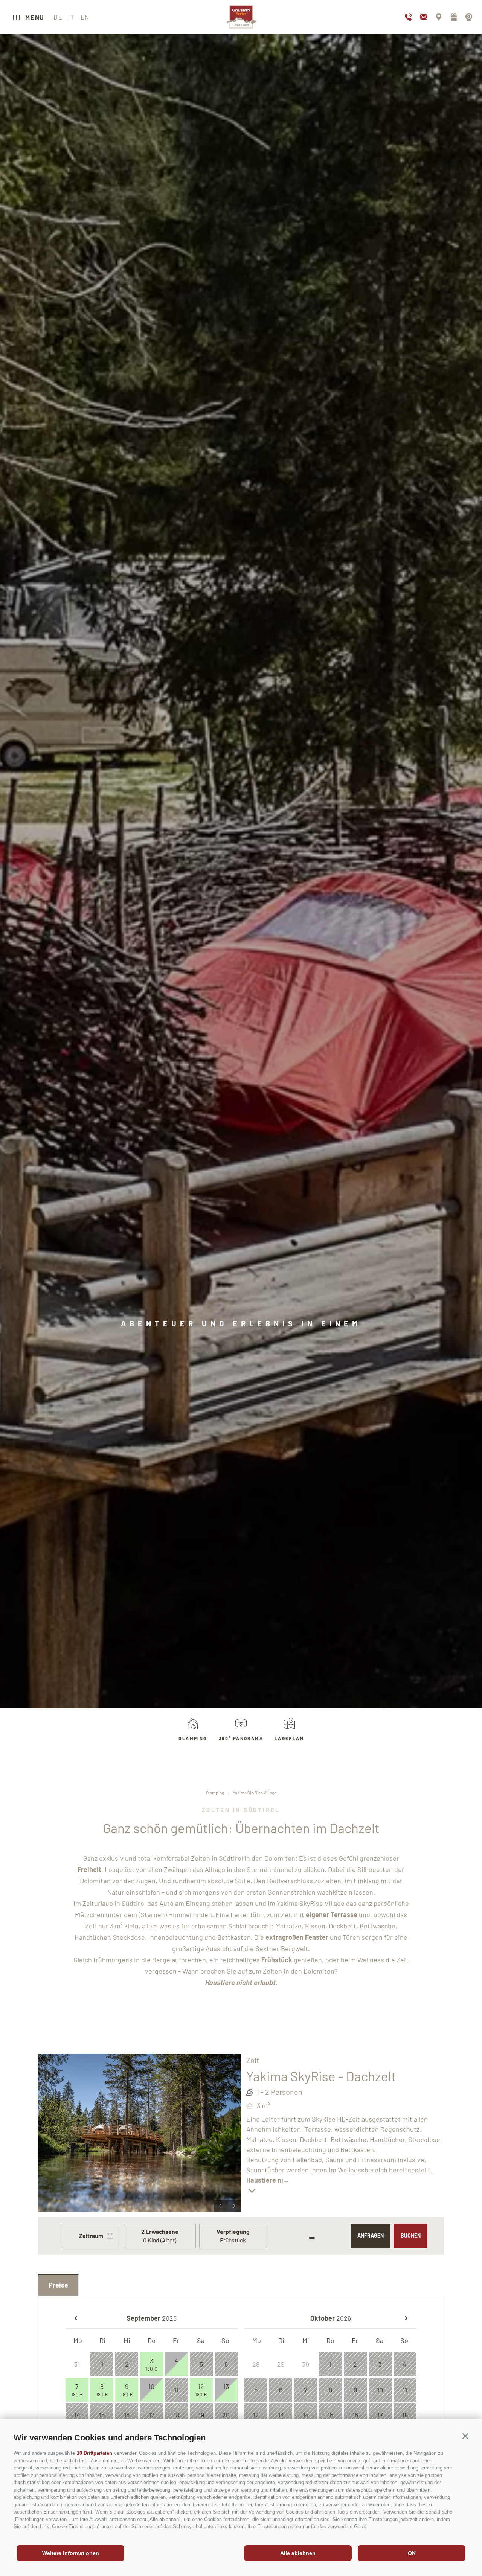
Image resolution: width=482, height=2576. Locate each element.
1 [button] (102, 2364)
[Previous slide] (220, 2206)
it (71, 17)
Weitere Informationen (71, 2553)
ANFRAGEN (371, 2235)
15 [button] (102, 2415)
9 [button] (127, 2390)
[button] (465, 2436)
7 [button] (77, 2390)
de (58, 17)
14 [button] (77, 2415)
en (85, 17)
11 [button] (176, 2390)
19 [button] (201, 2415)
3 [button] (151, 2364)
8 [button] (102, 2390)
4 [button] (176, 2364)
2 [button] (127, 2364)
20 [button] (226, 2415)
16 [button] (127, 2415)
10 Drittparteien (95, 2453)
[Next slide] (234, 2206)
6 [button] (226, 2364)
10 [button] (151, 2390)
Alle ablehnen (298, 2553)
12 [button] (201, 2390)
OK (412, 2553)
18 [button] (176, 2415)
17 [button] (152, 2415)
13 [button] (226, 2390)
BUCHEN (411, 2235)
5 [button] (201, 2364)
